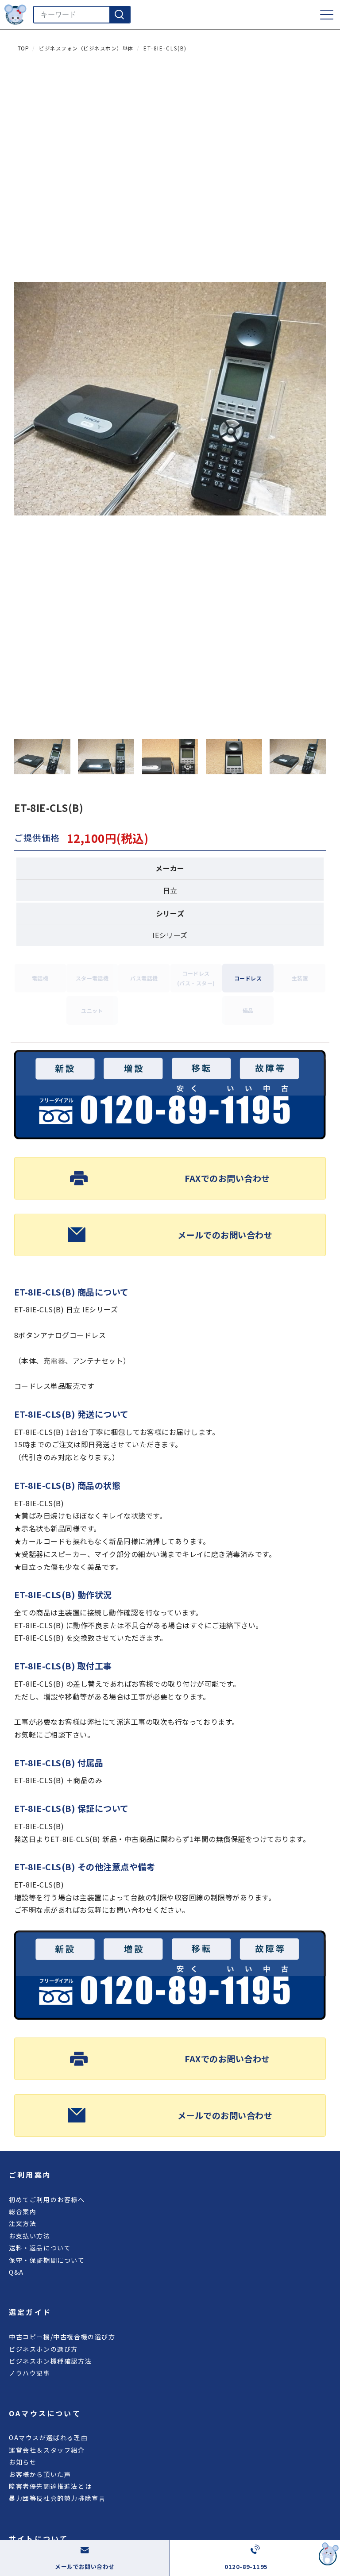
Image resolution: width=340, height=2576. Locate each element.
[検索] (120, 15)
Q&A (16, 2272)
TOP (23, 48)
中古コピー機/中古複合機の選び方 (62, 2337)
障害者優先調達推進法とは (50, 2486)
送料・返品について (40, 2248)
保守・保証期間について (47, 2260)
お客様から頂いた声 (40, 2474)
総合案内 (23, 2211)
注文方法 (23, 2223)
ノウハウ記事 (30, 2373)
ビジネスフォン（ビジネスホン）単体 (86, 48)
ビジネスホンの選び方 (43, 2349)
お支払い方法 (30, 2236)
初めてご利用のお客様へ (47, 2199)
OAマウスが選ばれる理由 (48, 2438)
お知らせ (23, 2462)
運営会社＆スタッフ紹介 (47, 2450)
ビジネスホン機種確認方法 (50, 2361)
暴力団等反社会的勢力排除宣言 (57, 2498)
